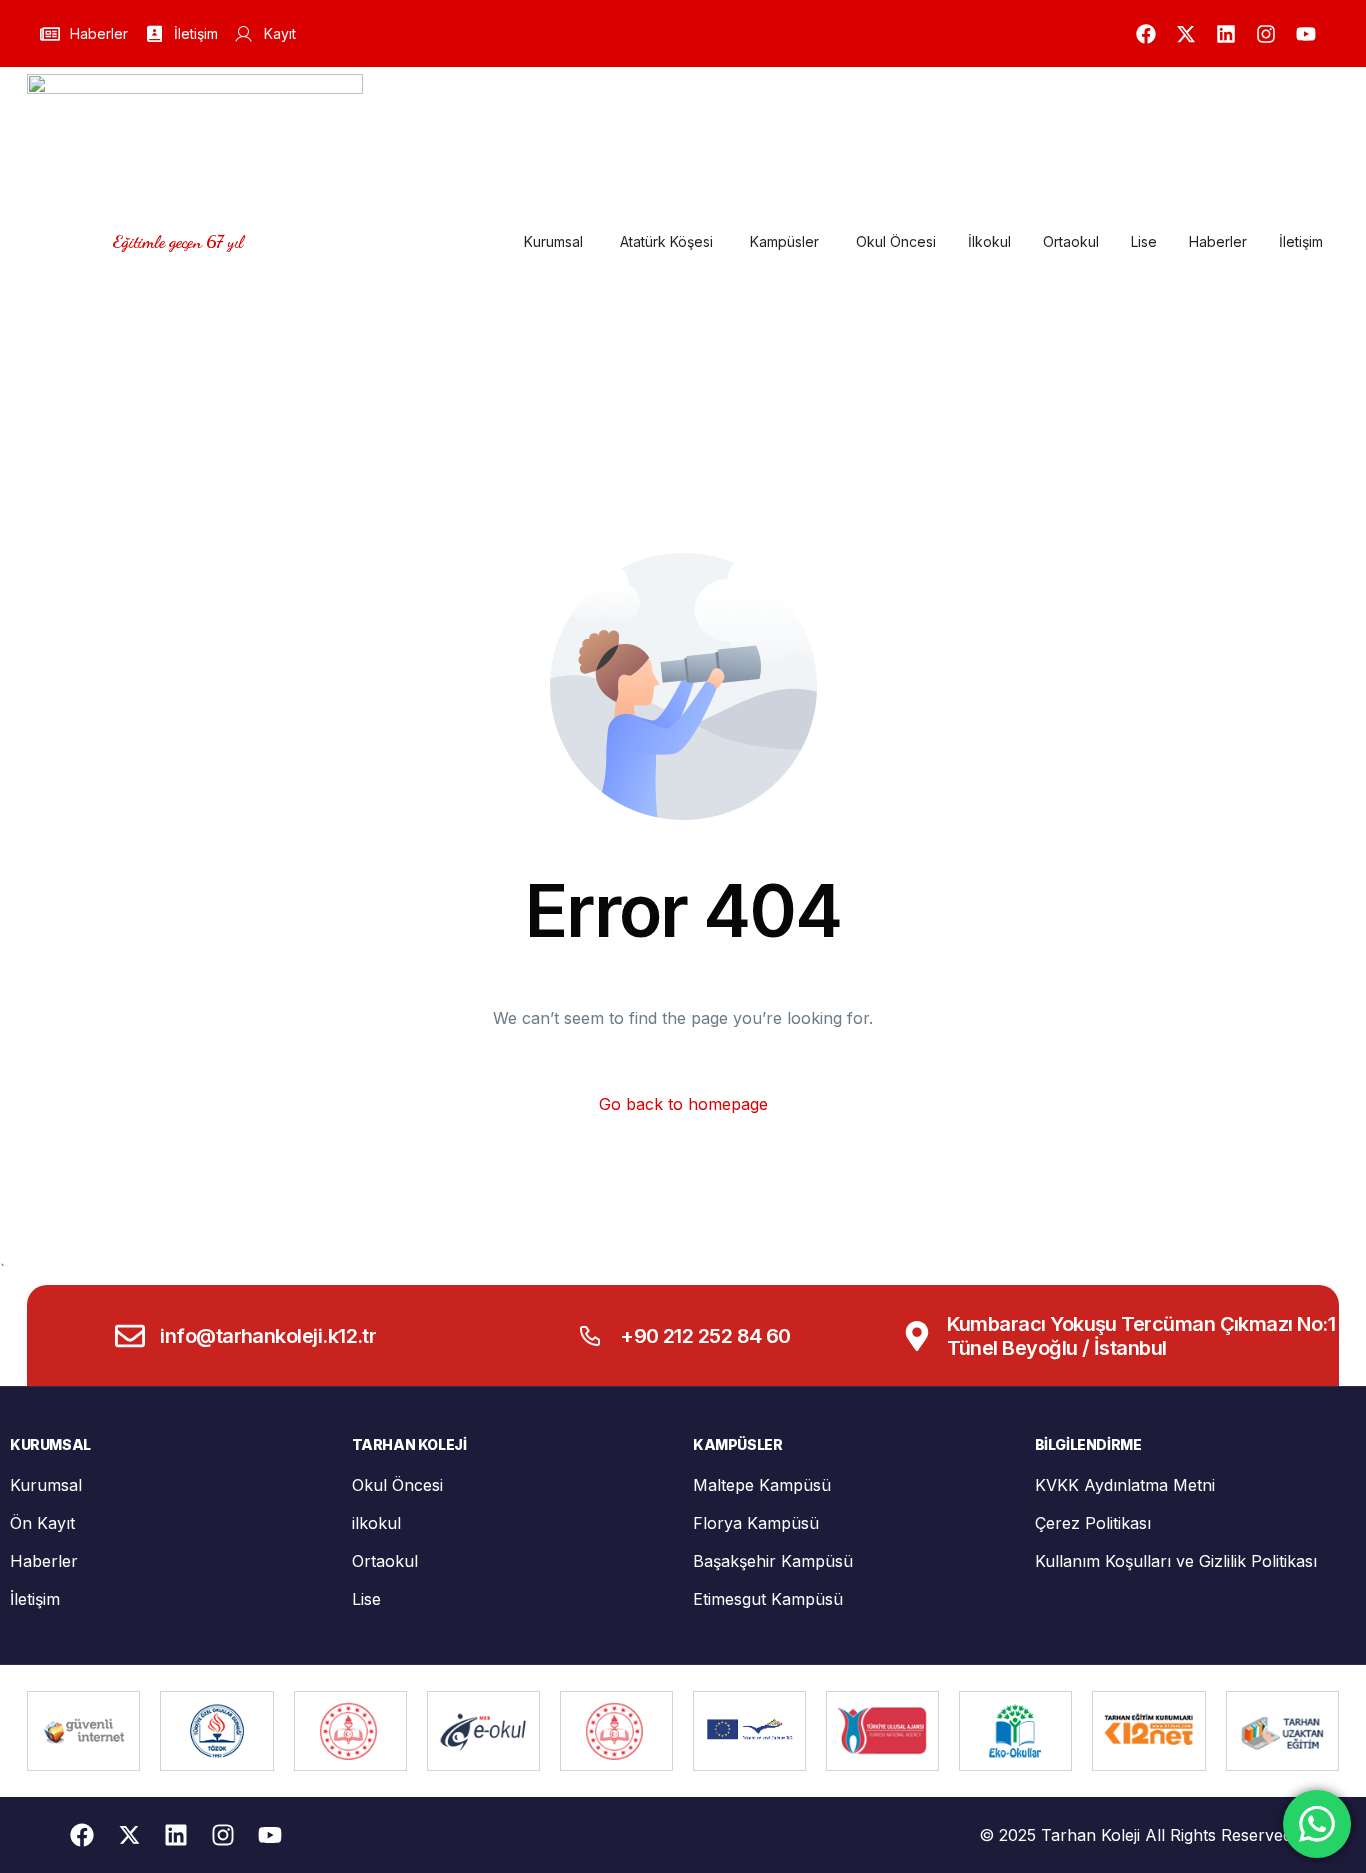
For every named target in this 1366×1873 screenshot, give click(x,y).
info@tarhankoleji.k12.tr (268, 1336)
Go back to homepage (683, 1104)
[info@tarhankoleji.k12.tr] (130, 1336)
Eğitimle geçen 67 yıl (178, 241)
